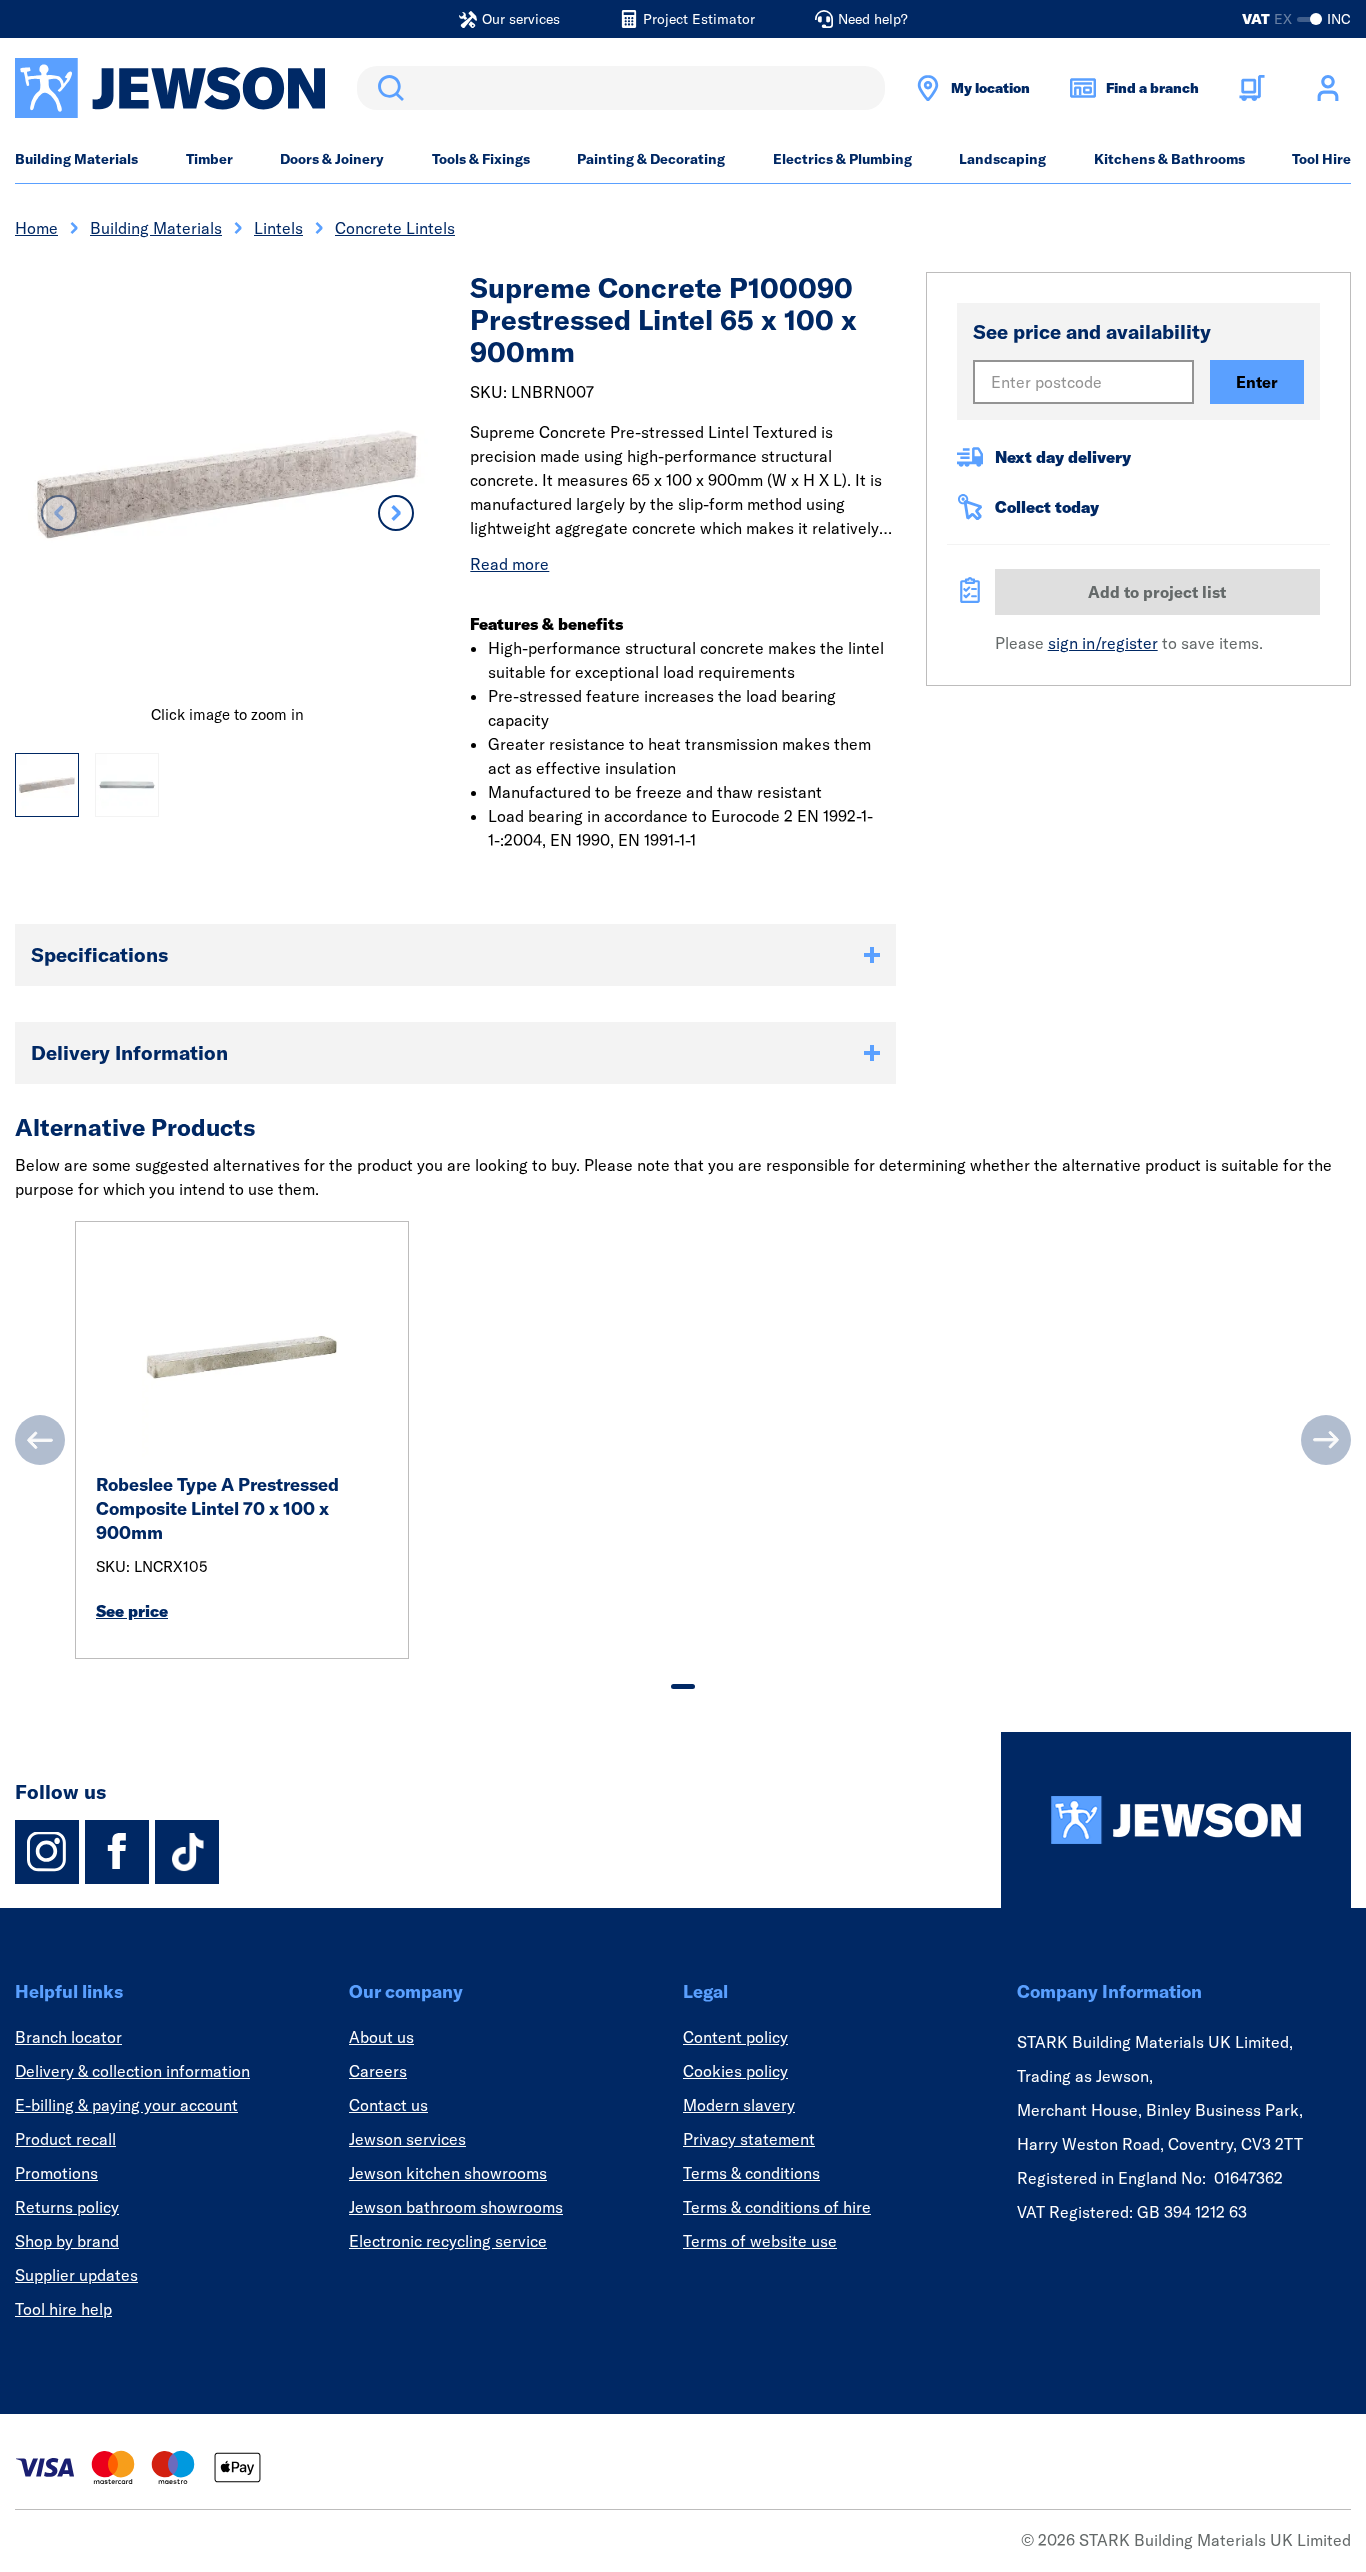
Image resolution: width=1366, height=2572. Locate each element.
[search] (621, 88)
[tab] (683, 1686)
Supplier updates (76, 2275)
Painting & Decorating (651, 159)
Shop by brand (67, 2241)
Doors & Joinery (332, 159)
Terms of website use (760, 2241)
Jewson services (407, 2139)
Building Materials (76, 159)
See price (132, 1611)
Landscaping (1002, 159)
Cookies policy (735, 2071)
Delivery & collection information (132, 2071)
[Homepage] (1176, 1820)
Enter (1257, 382)
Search (387, 88)
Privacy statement (749, 2139)
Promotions (56, 2173)
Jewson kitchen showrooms (448, 2173)
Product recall (65, 2139)
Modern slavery (739, 2105)
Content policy (735, 2037)
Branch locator (68, 2037)
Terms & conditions (751, 2173)
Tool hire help (63, 2309)
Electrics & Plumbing (842, 159)
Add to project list (1157, 592)
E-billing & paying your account (126, 2105)
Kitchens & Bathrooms (1169, 159)
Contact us (388, 2105)
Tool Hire (1321, 159)
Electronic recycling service (448, 2241)
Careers (378, 2071)
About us (381, 2037)
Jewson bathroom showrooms (456, 2207)
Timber (209, 159)
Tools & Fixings (481, 159)
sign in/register (1103, 643)
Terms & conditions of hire (777, 2207)
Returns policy (67, 2207)
